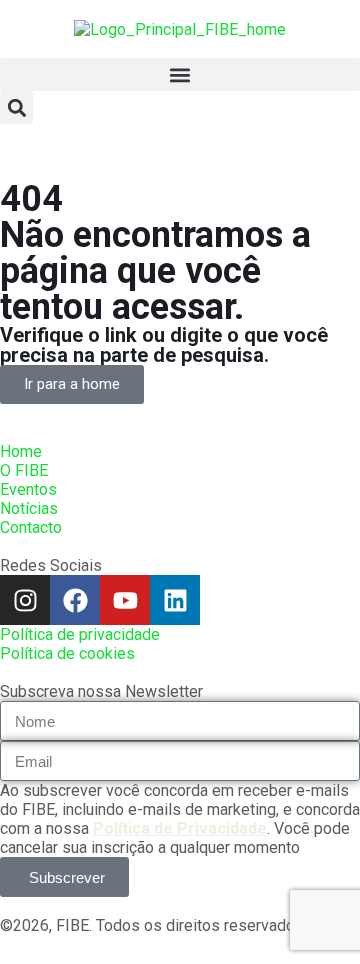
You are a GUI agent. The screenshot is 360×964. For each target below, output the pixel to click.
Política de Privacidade (180, 828)
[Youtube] (125, 600)
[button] (180, 74)
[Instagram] (25, 600)
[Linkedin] (175, 600)
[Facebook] (75, 600)
